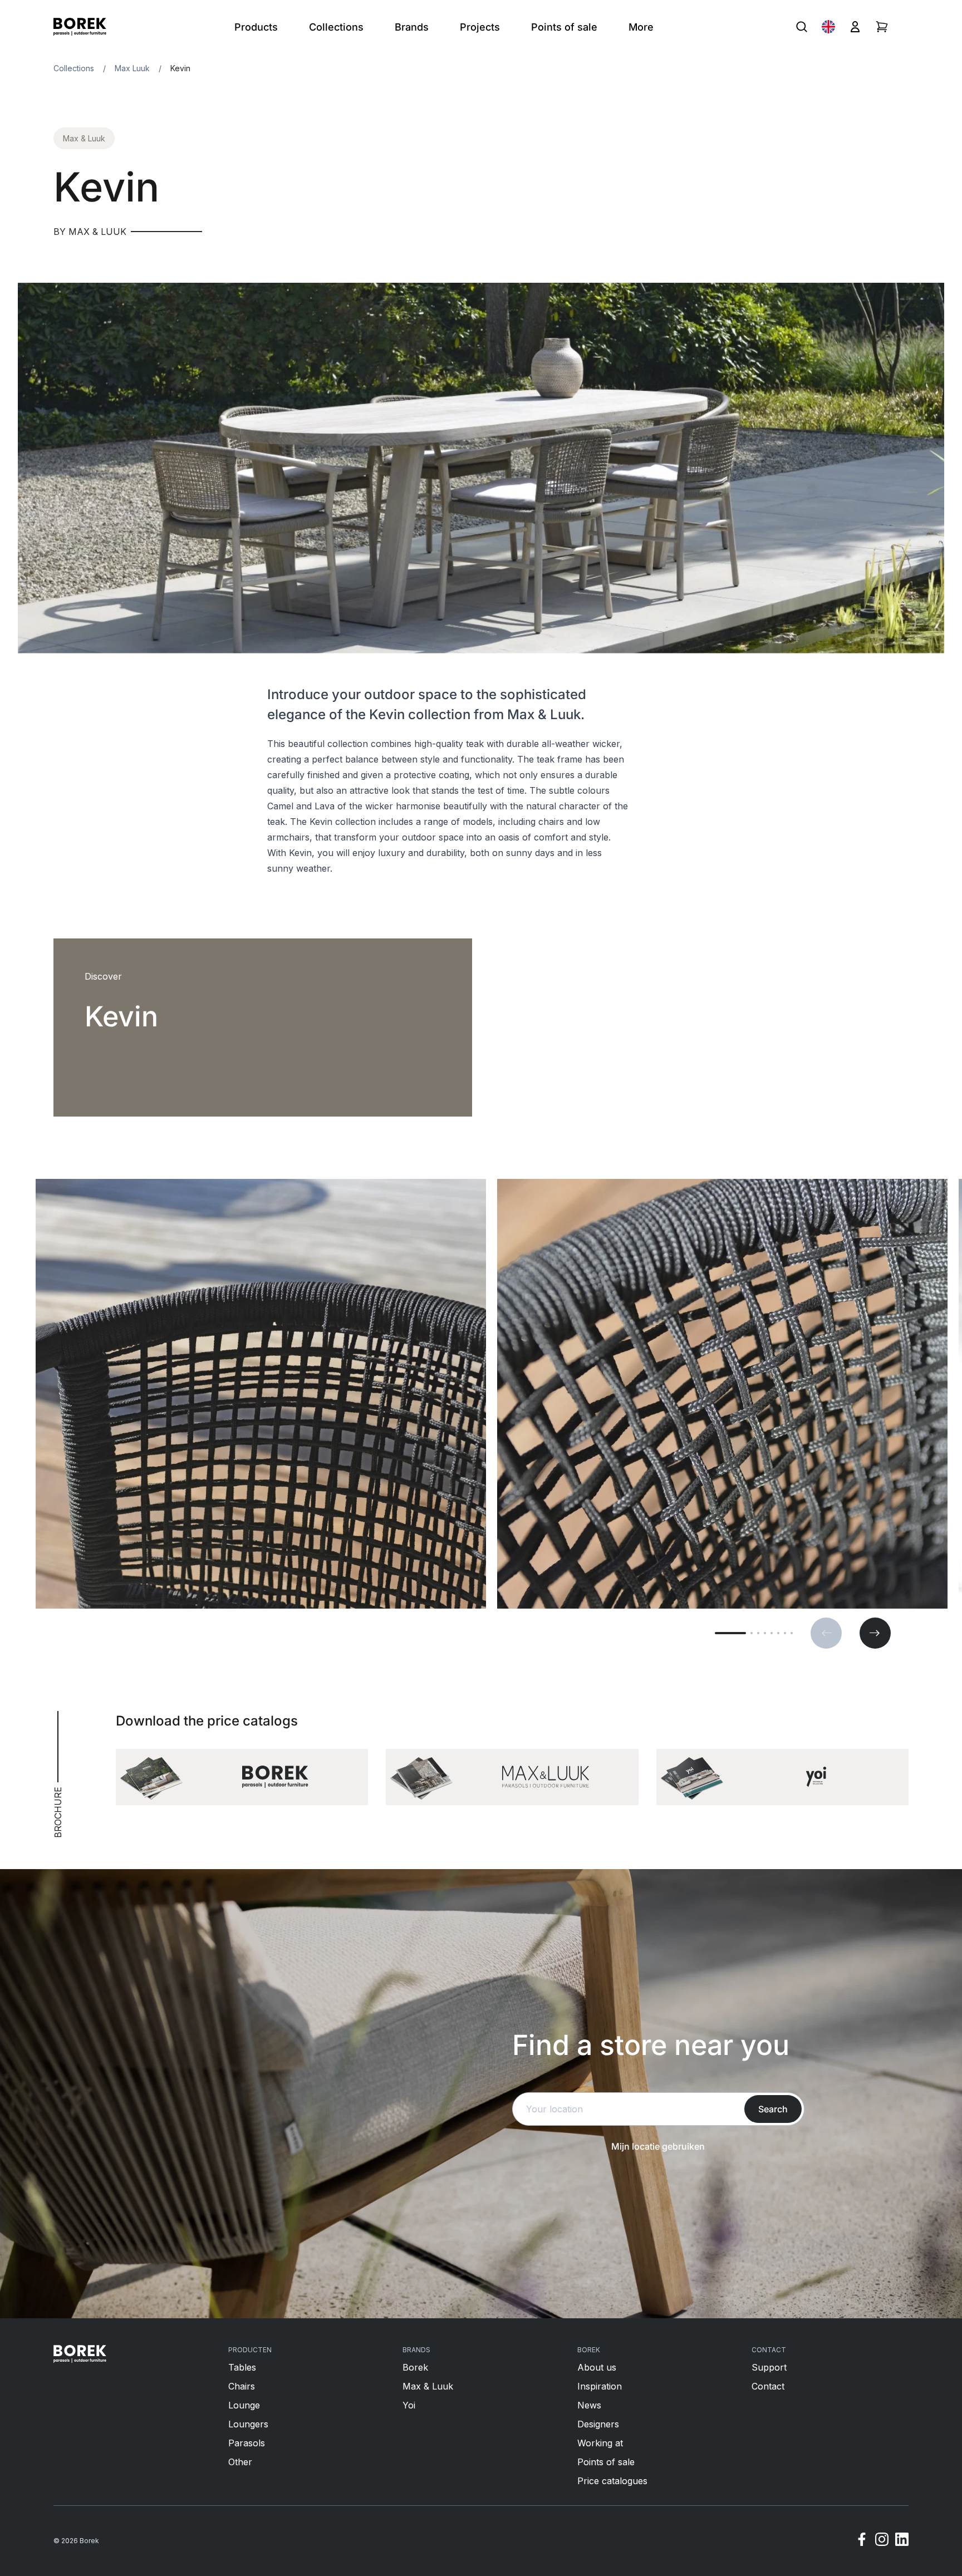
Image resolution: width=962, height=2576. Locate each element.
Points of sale (606, 2462)
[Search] (802, 27)
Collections (74, 68)
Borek (415, 2367)
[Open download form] (242, 1777)
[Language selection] (828, 27)
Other (240, 2462)
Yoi (409, 2405)
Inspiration (600, 2386)
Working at (600, 2443)
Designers (598, 2424)
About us (597, 2367)
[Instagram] (882, 2541)
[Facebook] (862, 2541)
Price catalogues (612, 2481)
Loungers (248, 2424)
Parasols (247, 2443)
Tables (242, 2367)
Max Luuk (132, 68)
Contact (768, 2386)
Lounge (244, 2405)
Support (769, 2367)
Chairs (242, 2386)
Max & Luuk (84, 138)
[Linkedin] (902, 2541)
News (589, 2405)
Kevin (180, 68)
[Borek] (80, 2354)
